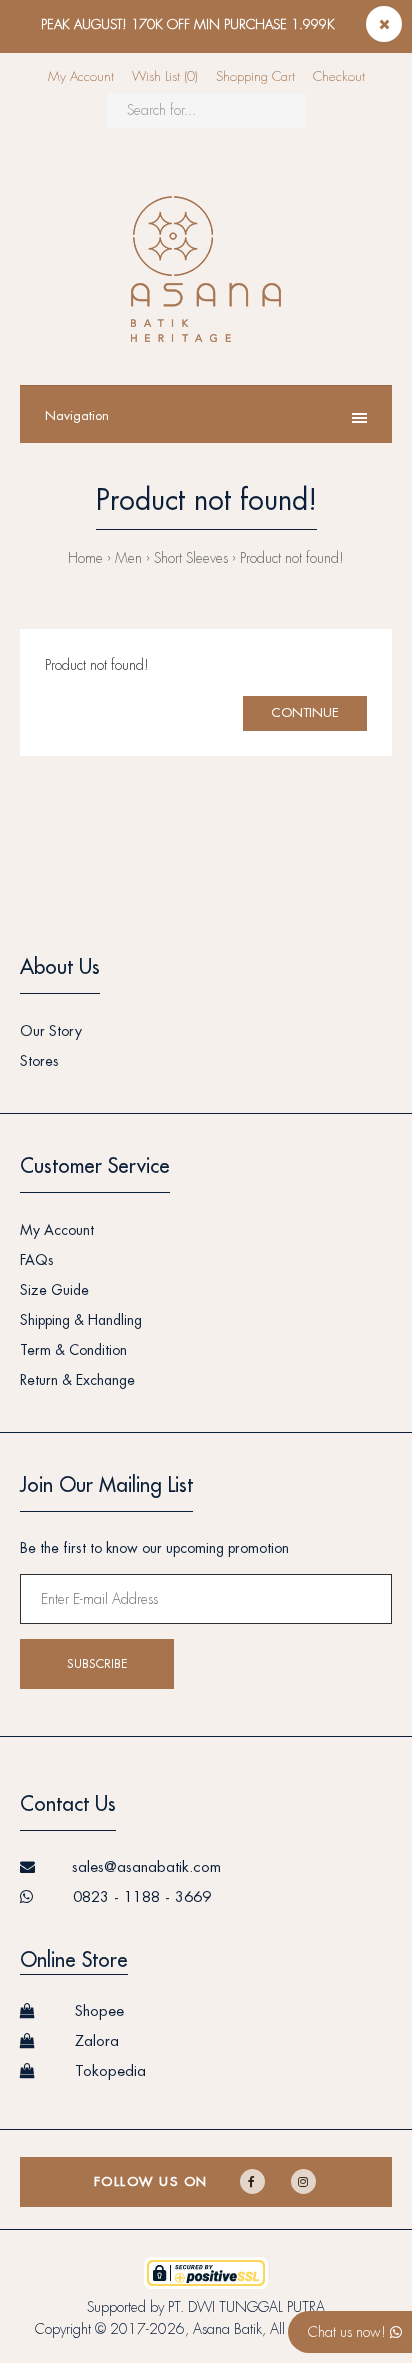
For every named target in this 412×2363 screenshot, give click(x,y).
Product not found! (292, 558)
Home (85, 558)
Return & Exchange (77, 1380)
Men (128, 558)
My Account (81, 76)
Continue (305, 712)
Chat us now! (349, 2332)
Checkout (339, 76)
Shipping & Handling (81, 1320)
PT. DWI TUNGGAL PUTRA (246, 2307)
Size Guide (54, 1290)
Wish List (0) (165, 76)
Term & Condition (73, 1350)
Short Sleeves (191, 558)
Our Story (51, 1031)
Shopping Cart (255, 76)
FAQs (37, 1260)
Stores (39, 1061)
